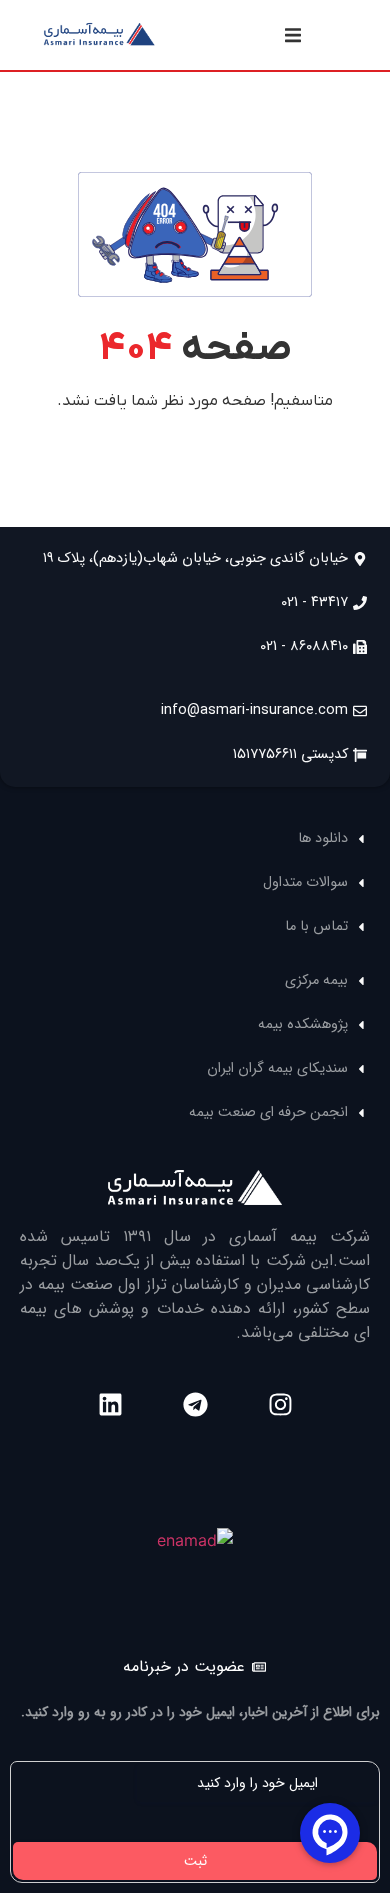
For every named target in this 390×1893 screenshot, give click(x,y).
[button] (293, 35)
